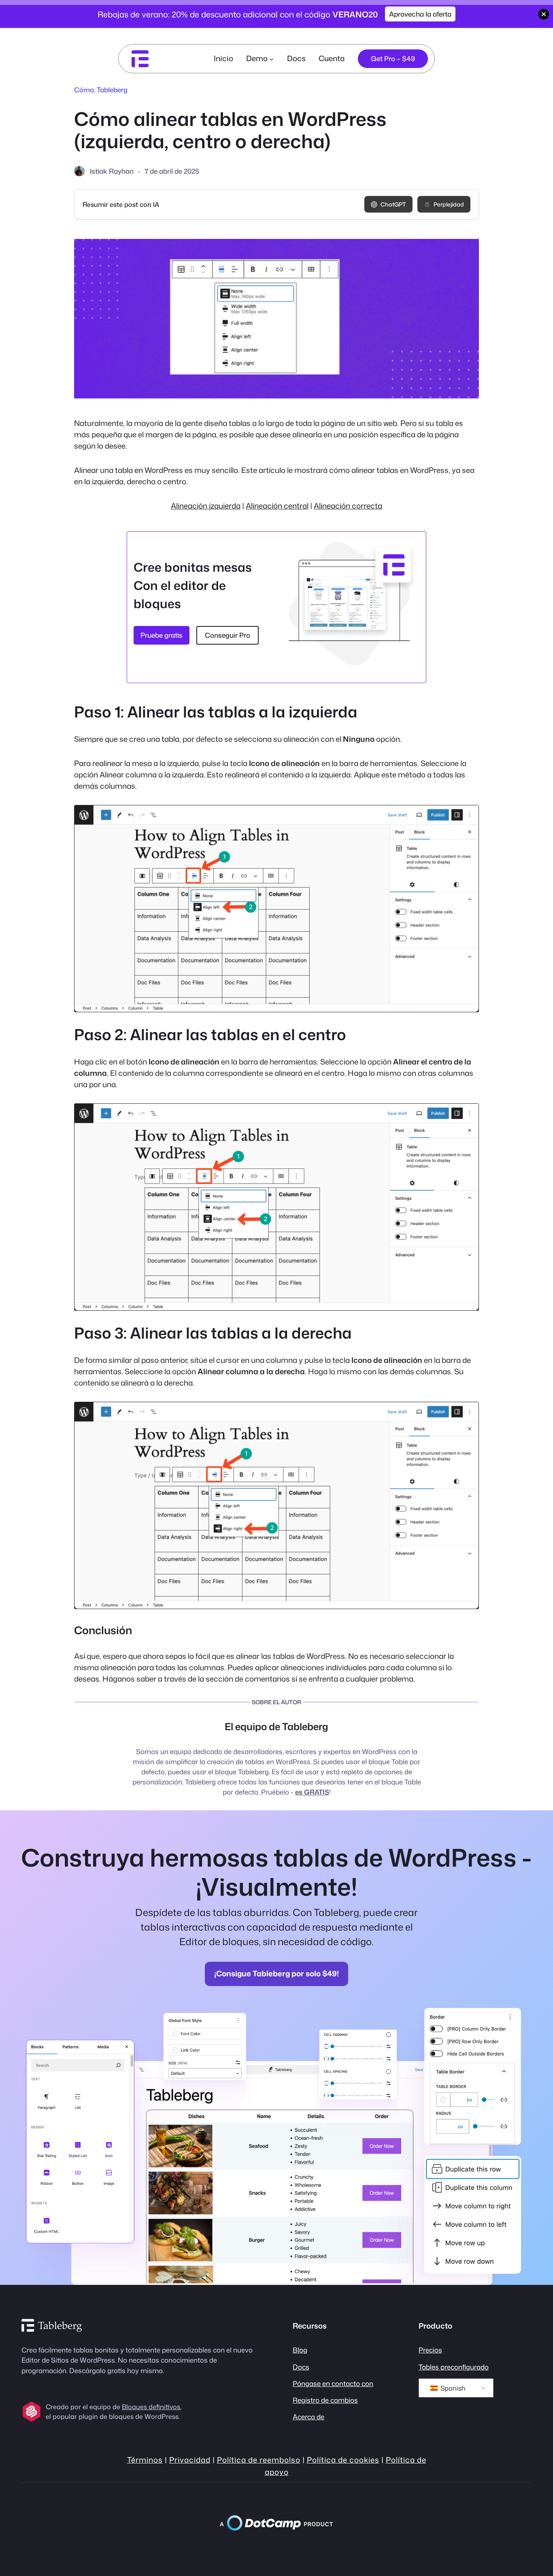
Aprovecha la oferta (420, 14)
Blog (300, 2350)
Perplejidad (449, 204)
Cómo (84, 90)
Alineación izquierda (206, 506)
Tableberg (112, 90)
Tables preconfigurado (454, 2367)
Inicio (223, 58)
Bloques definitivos (151, 2407)
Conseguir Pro (228, 635)
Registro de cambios (325, 2400)
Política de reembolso (259, 2460)
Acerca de (308, 2417)
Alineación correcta (348, 506)
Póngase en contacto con (333, 2383)
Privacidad (190, 2460)
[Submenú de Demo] (271, 59)
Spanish (452, 2388)
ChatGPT (393, 204)
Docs (301, 2367)
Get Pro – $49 (393, 59)
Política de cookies (343, 2460)
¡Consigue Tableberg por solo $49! (276, 1974)
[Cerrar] (544, 14)
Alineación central (277, 506)
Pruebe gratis (162, 635)
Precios (430, 2350)
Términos (145, 2460)
